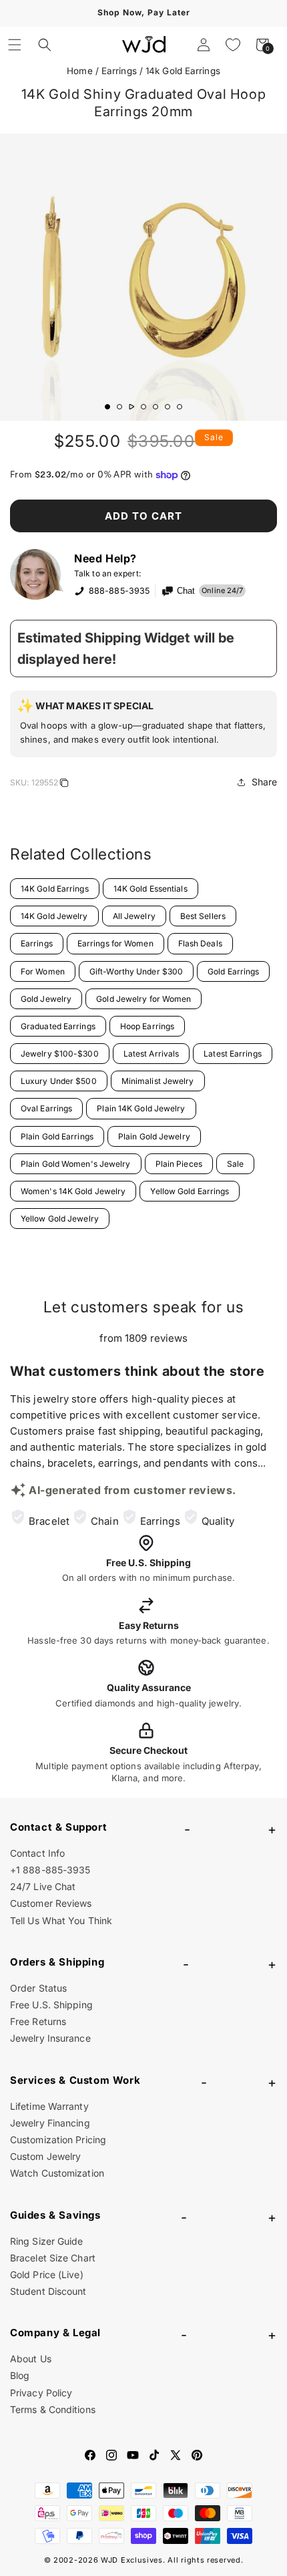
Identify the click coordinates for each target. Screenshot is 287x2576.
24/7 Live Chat (43, 1886)
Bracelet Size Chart (53, 2258)
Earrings (119, 71)
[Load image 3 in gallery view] (131, 407)
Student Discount (48, 2291)
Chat (186, 591)
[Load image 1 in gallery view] (107, 407)
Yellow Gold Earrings (190, 1191)
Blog (20, 2375)
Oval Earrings (46, 1108)
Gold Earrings (233, 971)
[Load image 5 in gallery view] (156, 407)
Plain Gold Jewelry (154, 1136)
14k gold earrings (183, 71)
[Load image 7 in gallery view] (180, 407)
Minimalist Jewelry (158, 1081)
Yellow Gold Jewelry (60, 1219)
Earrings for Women (115, 943)
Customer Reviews (51, 1903)
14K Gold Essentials (151, 889)
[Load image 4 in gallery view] (143, 407)
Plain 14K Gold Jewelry (141, 1108)
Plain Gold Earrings (57, 1136)
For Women (43, 971)
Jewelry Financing (50, 2123)
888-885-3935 (119, 591)
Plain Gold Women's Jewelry (76, 1164)
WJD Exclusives (132, 2560)
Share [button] (265, 782)
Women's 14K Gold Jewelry (73, 1191)
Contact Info (37, 1853)
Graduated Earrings (58, 1026)
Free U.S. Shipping (51, 2005)
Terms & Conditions (53, 2409)
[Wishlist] (233, 45)
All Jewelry (134, 916)
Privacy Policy (41, 2393)
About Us (31, 2359)
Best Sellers (203, 916)
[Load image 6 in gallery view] (168, 407)
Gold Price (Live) (47, 2274)
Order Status (38, 1988)
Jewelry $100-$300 (60, 1054)
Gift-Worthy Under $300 (136, 971)
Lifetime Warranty (49, 2106)
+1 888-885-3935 (50, 1870)
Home (79, 71)
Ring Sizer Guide (47, 2241)
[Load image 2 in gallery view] (119, 407)
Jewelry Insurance (50, 2038)
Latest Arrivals (152, 1054)
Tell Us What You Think (61, 1920)
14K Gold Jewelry (54, 916)
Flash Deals (200, 943)
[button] (15, 45)
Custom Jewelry (45, 2156)
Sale (235, 1164)
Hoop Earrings (147, 1026)
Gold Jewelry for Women (143, 999)
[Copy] (64, 785)
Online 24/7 (222, 590)
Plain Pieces (179, 1164)
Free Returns (38, 2021)
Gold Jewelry (46, 999)
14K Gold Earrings (55, 889)
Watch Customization (57, 2173)
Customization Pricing (58, 2140)
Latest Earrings (233, 1054)
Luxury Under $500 (59, 1081)
